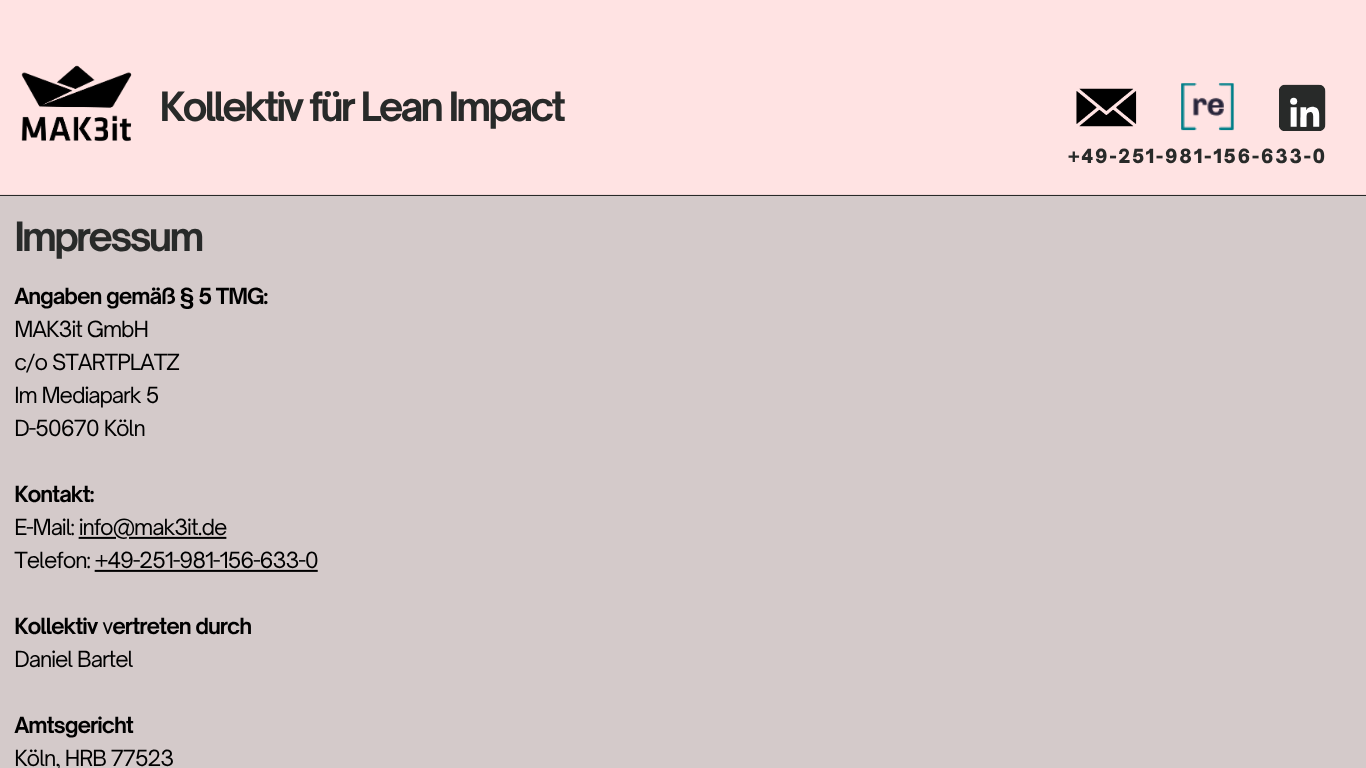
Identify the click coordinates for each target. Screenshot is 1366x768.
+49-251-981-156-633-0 (206, 561)
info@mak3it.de (153, 528)
